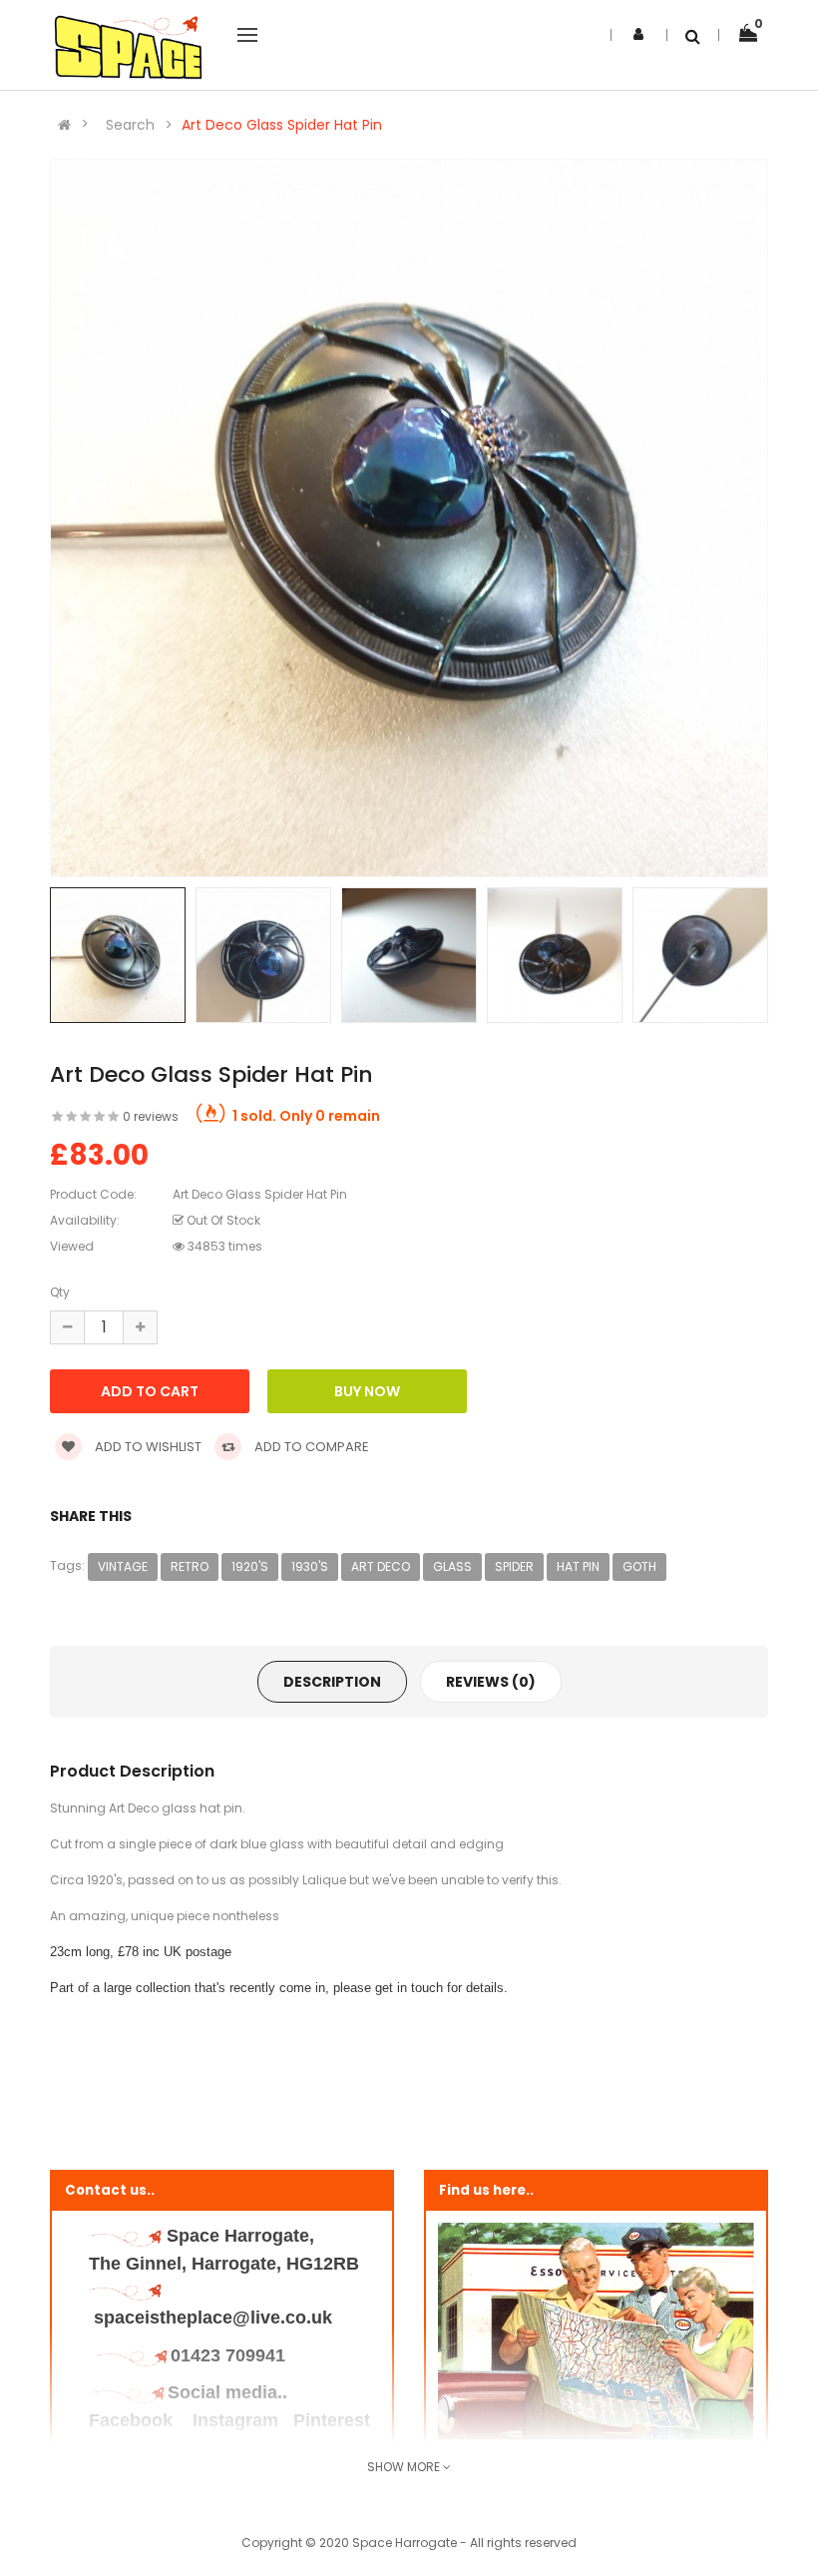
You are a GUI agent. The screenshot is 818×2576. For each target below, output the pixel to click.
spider (514, 1566)
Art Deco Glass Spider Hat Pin (282, 125)
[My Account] (638, 34)
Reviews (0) (491, 1682)
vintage (123, 1566)
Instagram (235, 2420)
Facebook (133, 2420)
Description (332, 1682)
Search (130, 125)
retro (190, 1566)
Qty (60, 1292)
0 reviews (151, 1116)
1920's (250, 1566)
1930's (310, 1566)
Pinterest (332, 2420)
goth (639, 1566)
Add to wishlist (147, 1447)
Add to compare (310, 1447)
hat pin (578, 1566)
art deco (381, 1566)
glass (452, 1566)
